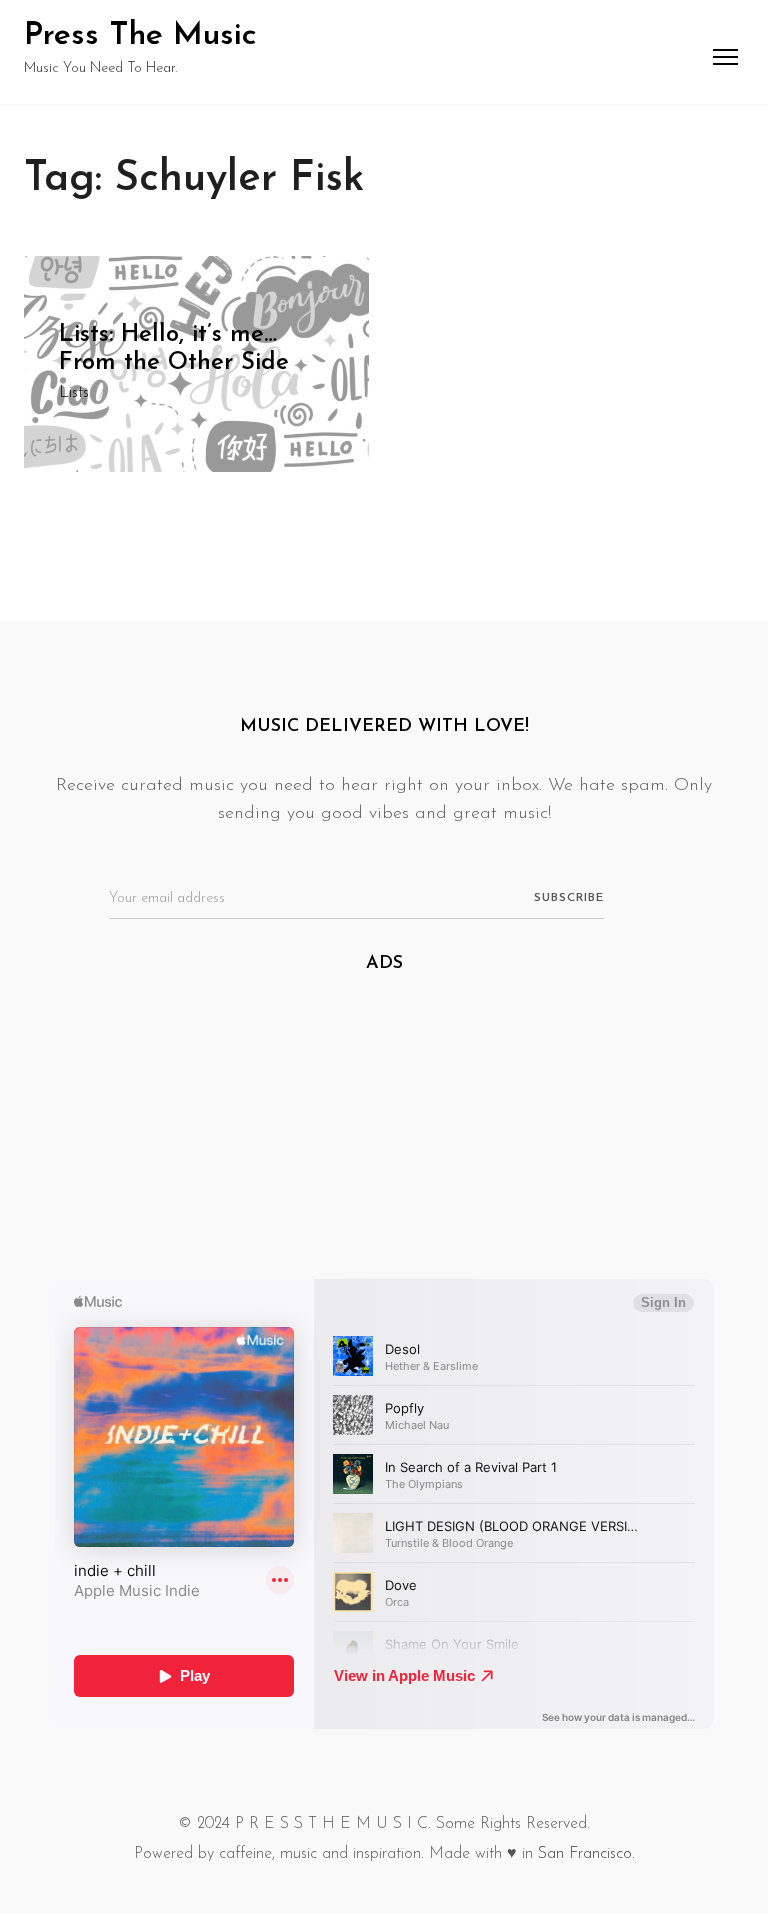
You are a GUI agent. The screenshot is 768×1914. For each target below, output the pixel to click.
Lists (74, 393)
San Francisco (585, 1854)
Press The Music (140, 36)
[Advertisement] (384, 1139)
